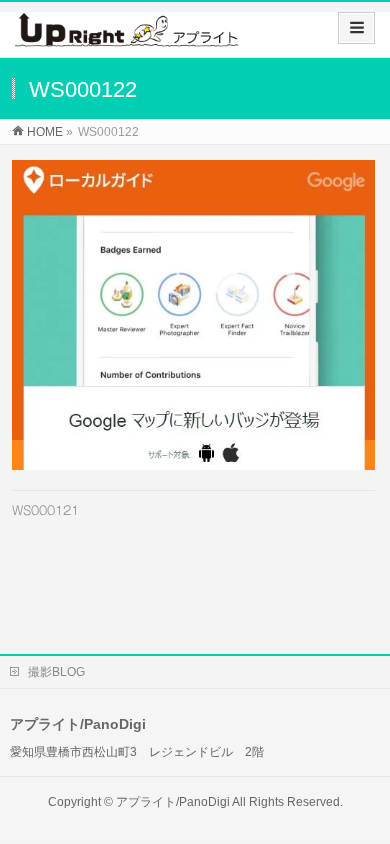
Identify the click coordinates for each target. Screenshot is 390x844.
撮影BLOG (56, 672)
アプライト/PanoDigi (173, 802)
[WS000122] (193, 315)
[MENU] (356, 28)
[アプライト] (126, 36)
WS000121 (45, 510)
